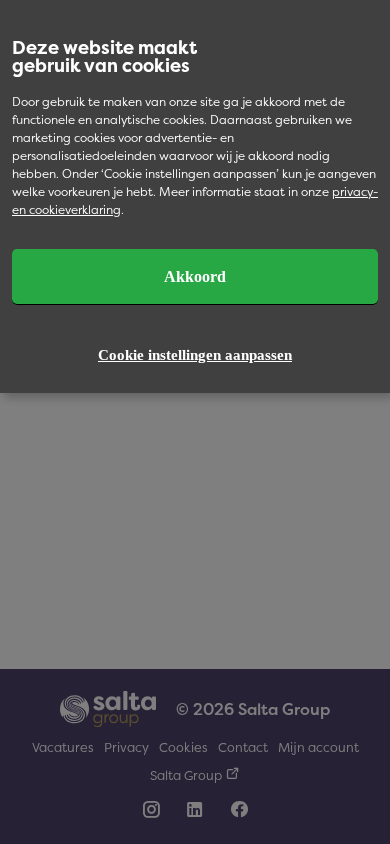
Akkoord (195, 276)
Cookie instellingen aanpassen (195, 355)
